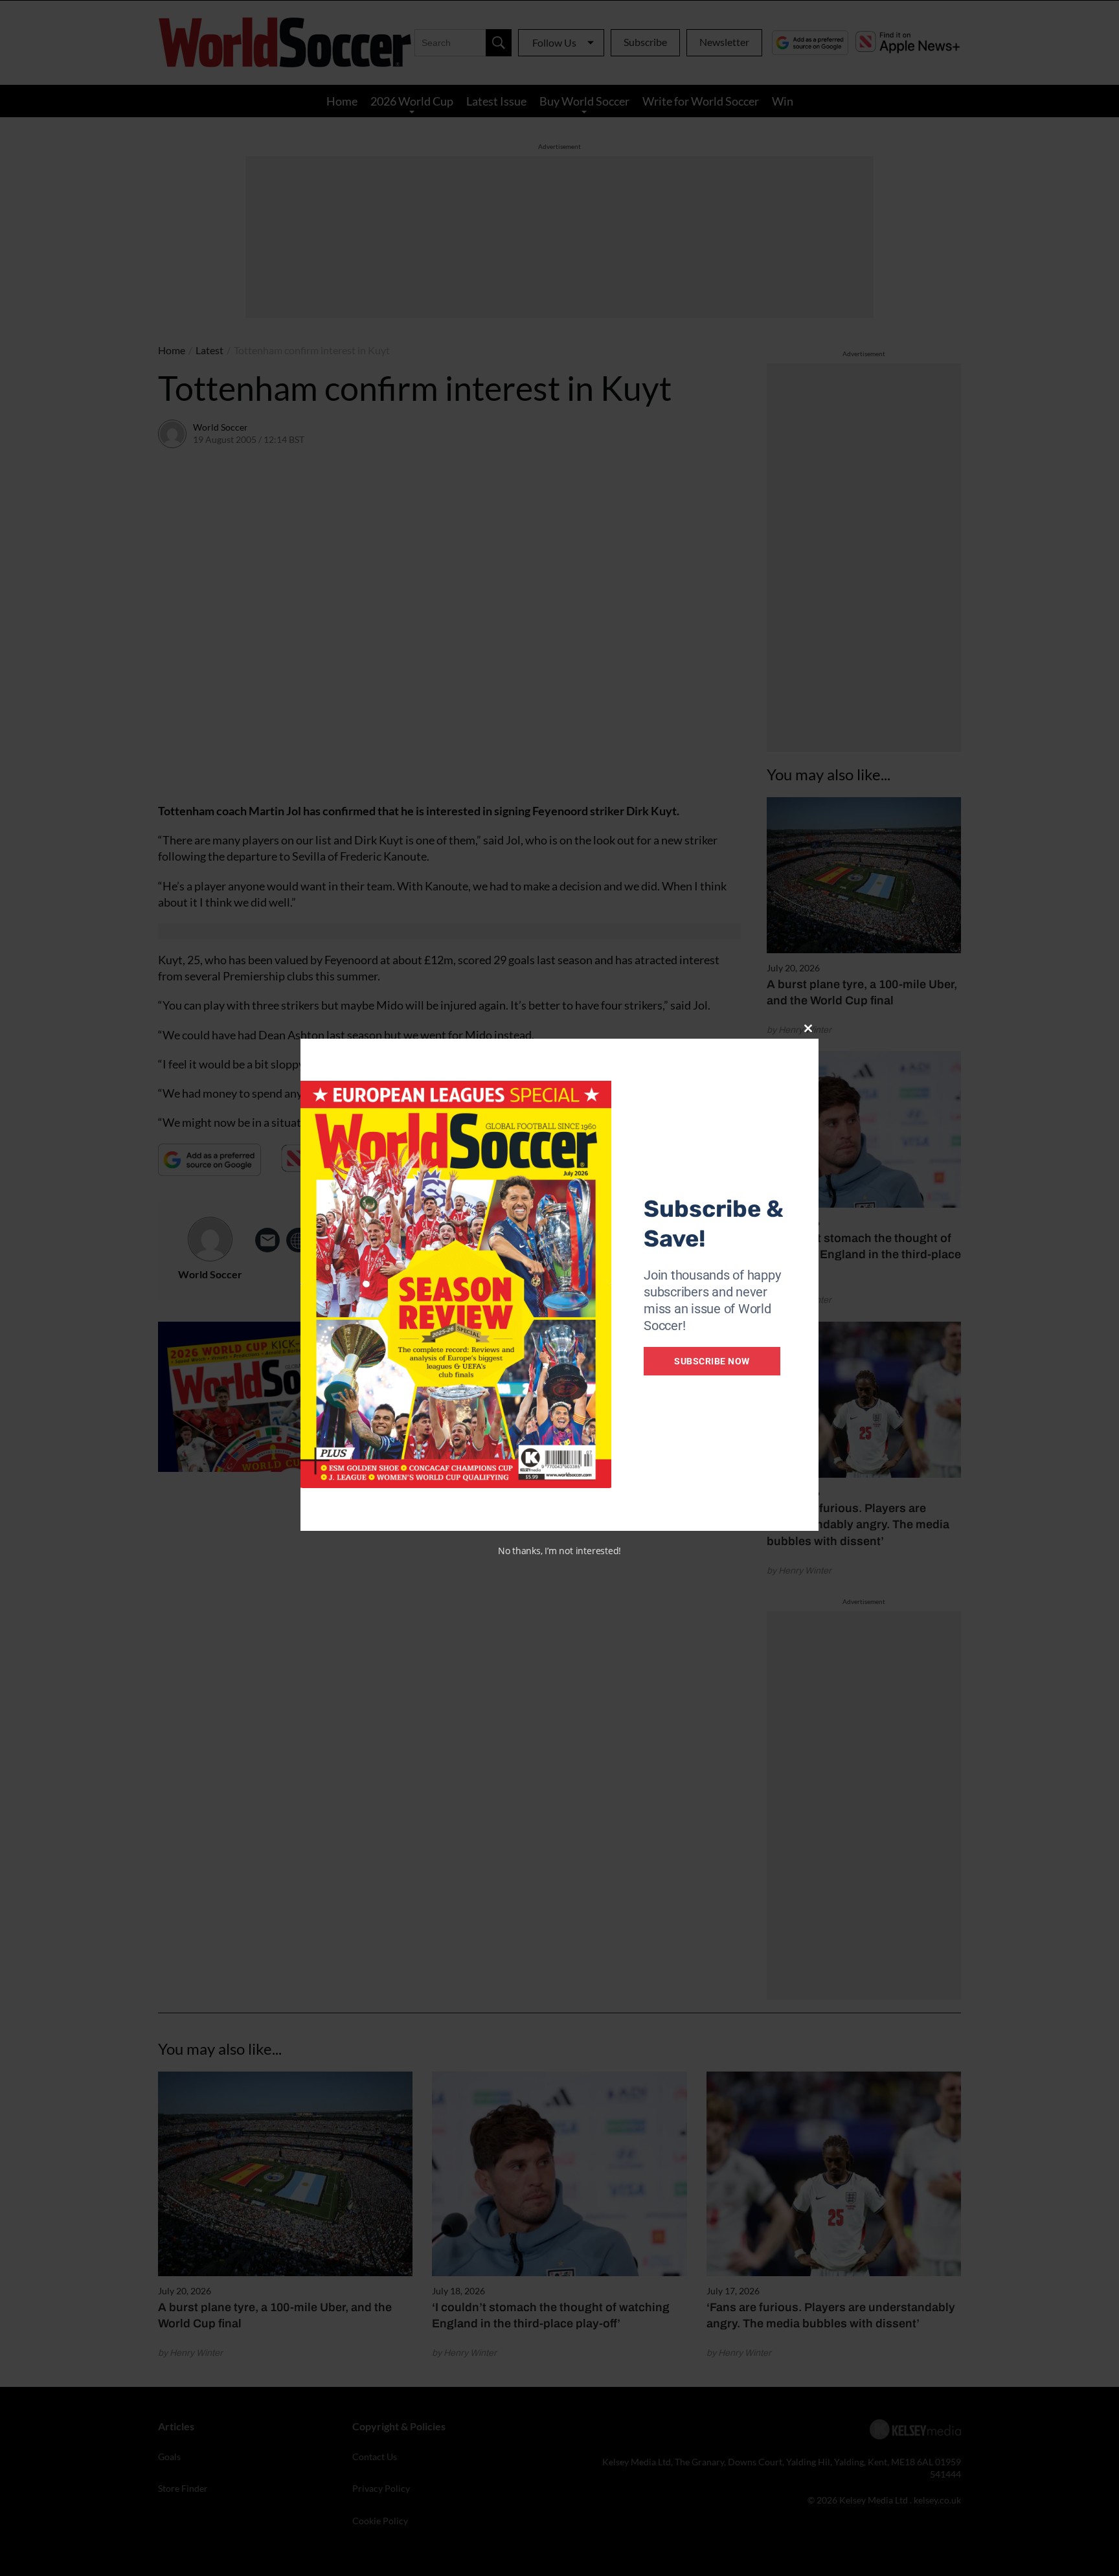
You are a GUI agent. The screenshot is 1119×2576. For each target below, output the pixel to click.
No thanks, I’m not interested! (559, 1551)
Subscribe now (712, 1361)
